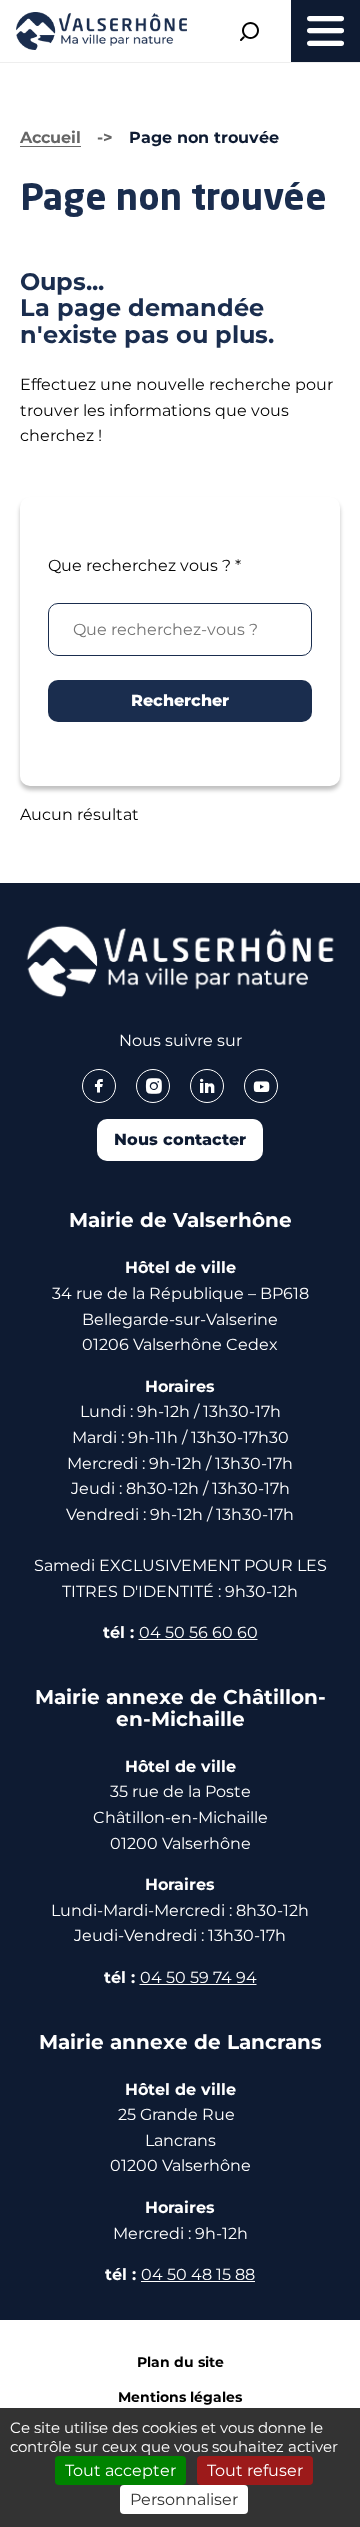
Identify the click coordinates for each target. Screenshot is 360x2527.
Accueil (50, 137)
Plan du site (180, 2362)
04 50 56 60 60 (198, 1632)
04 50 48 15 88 (198, 2274)
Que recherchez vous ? (144, 565)
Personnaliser (184, 2499)
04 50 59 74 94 (198, 1977)
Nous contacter (180, 1139)
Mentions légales (180, 2397)
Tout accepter (120, 2470)
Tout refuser (255, 2470)
